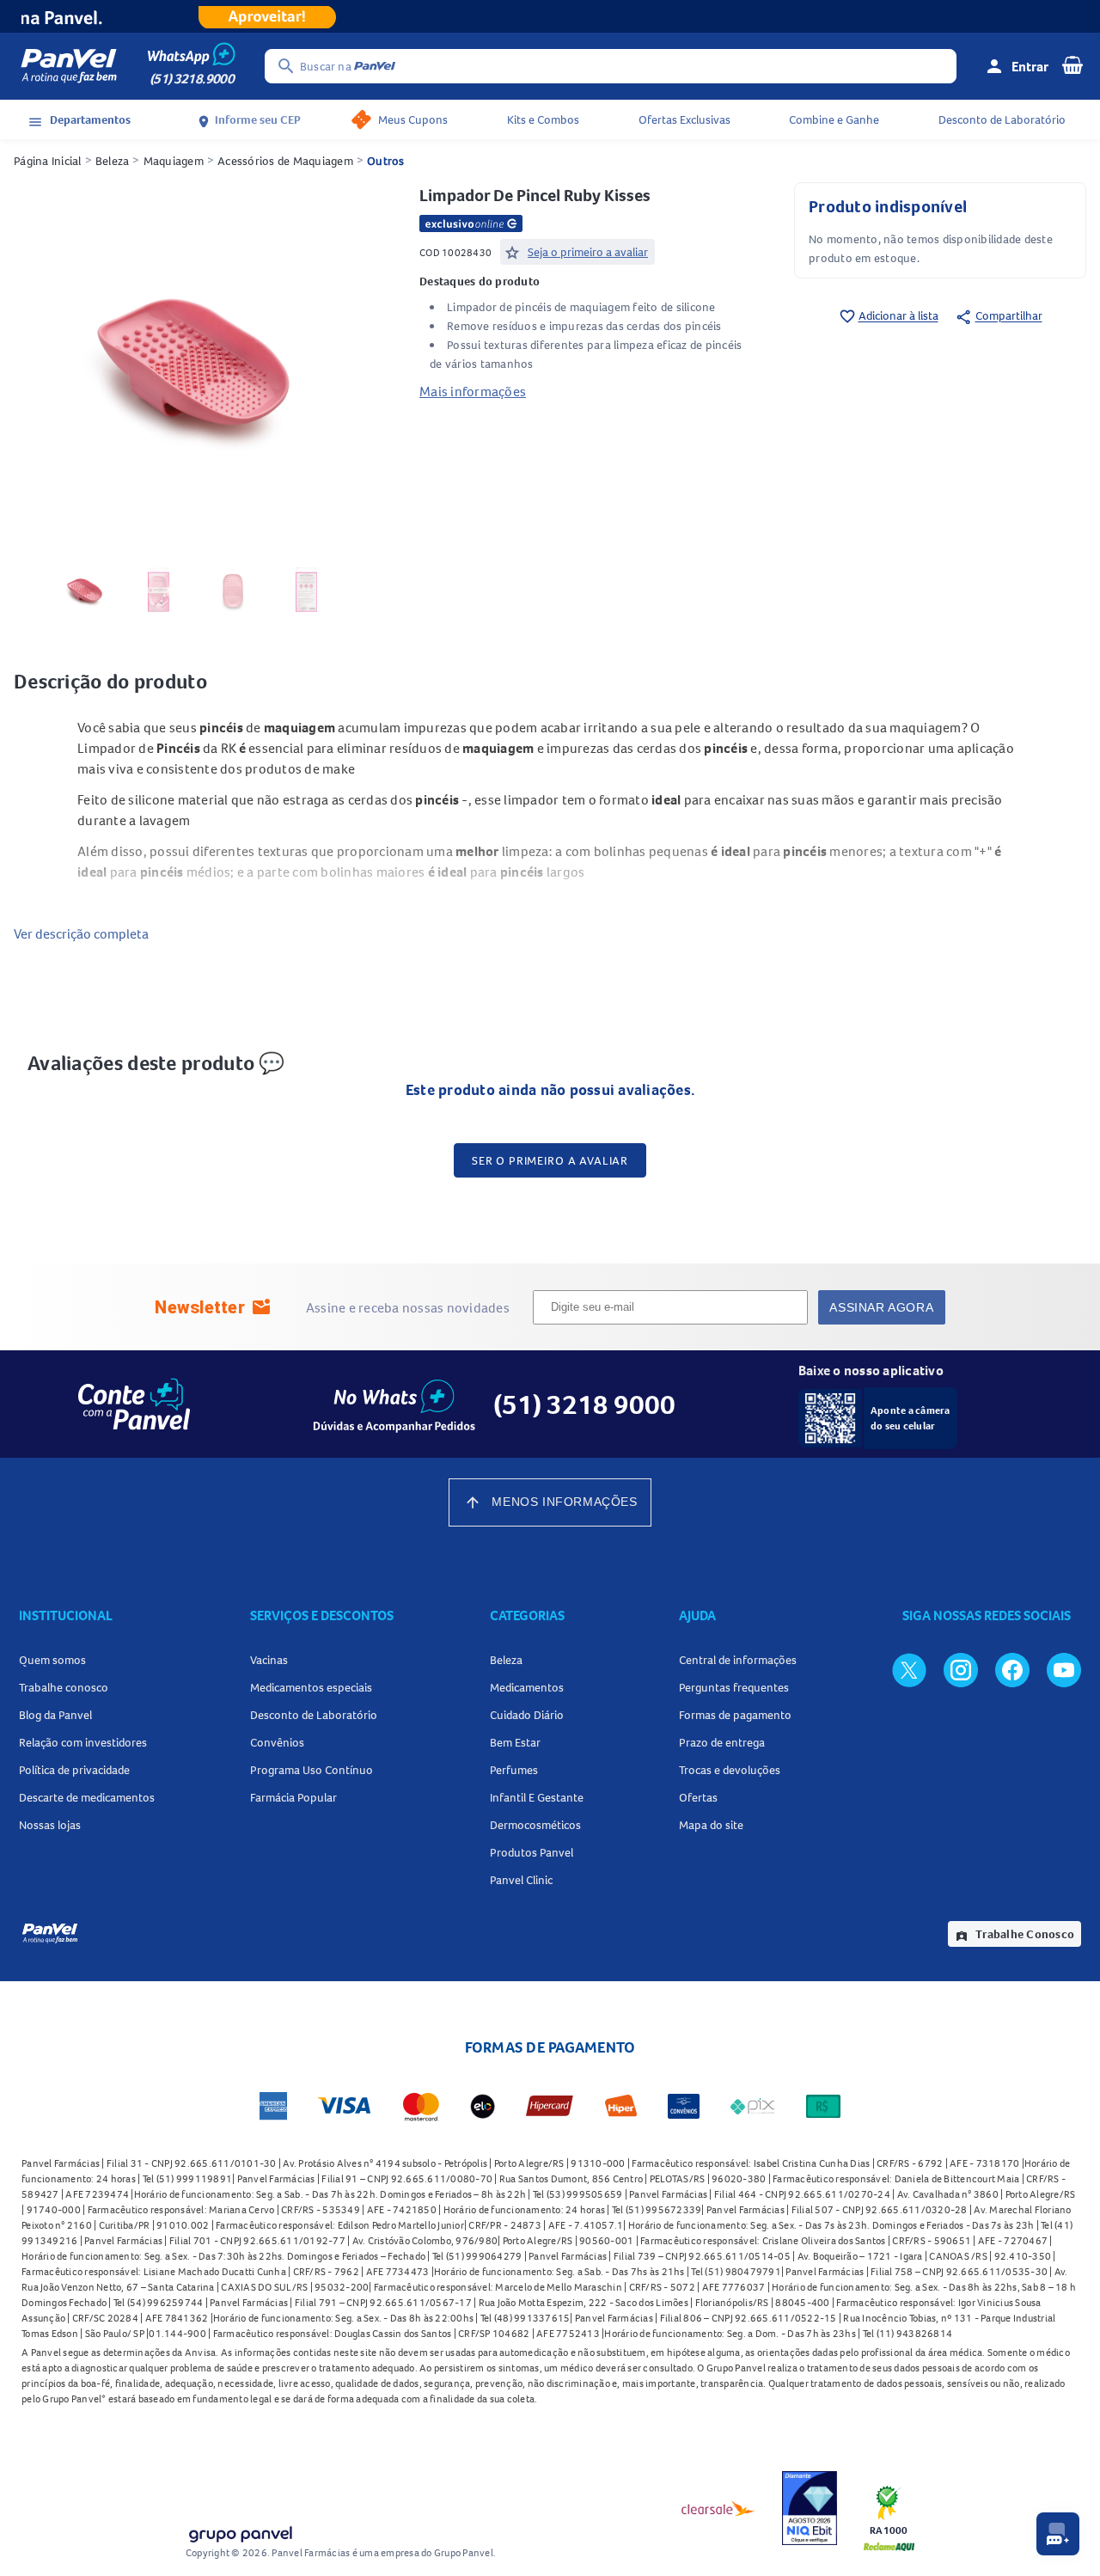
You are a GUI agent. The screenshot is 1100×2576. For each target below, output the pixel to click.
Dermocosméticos (535, 1825)
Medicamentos (527, 1687)
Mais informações (473, 391)
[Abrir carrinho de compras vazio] (1072, 64)
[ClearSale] (718, 2508)
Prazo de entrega (722, 1742)
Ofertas (698, 1797)
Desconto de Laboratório (1002, 119)
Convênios (277, 1742)
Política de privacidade (74, 1770)
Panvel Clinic (521, 1880)
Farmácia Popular (293, 1797)
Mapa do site (711, 1825)
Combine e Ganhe (834, 119)
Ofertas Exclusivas (684, 119)
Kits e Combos (543, 119)
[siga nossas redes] (909, 1669)
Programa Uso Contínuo (312, 1770)
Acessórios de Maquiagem (285, 161)
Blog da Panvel (55, 1715)
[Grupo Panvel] (240, 2531)
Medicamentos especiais (311, 1687)
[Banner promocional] (550, 16)
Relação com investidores (83, 1742)
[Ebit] (810, 2508)
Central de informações (738, 1660)
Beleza (113, 161)
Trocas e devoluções (730, 1770)
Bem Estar (515, 1742)
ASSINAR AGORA (881, 1307)
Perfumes (514, 1770)
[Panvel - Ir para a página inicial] (69, 66)
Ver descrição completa (81, 933)
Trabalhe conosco (64, 1687)
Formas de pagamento (735, 1715)
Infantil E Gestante (537, 1797)
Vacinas (269, 1660)
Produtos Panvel (532, 1852)
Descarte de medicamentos (87, 1797)
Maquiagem (174, 161)
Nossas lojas (50, 1825)
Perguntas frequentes (734, 1687)
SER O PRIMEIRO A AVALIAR (550, 1160)
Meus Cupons (413, 119)
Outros (386, 161)
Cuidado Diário (527, 1715)
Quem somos (52, 1660)
